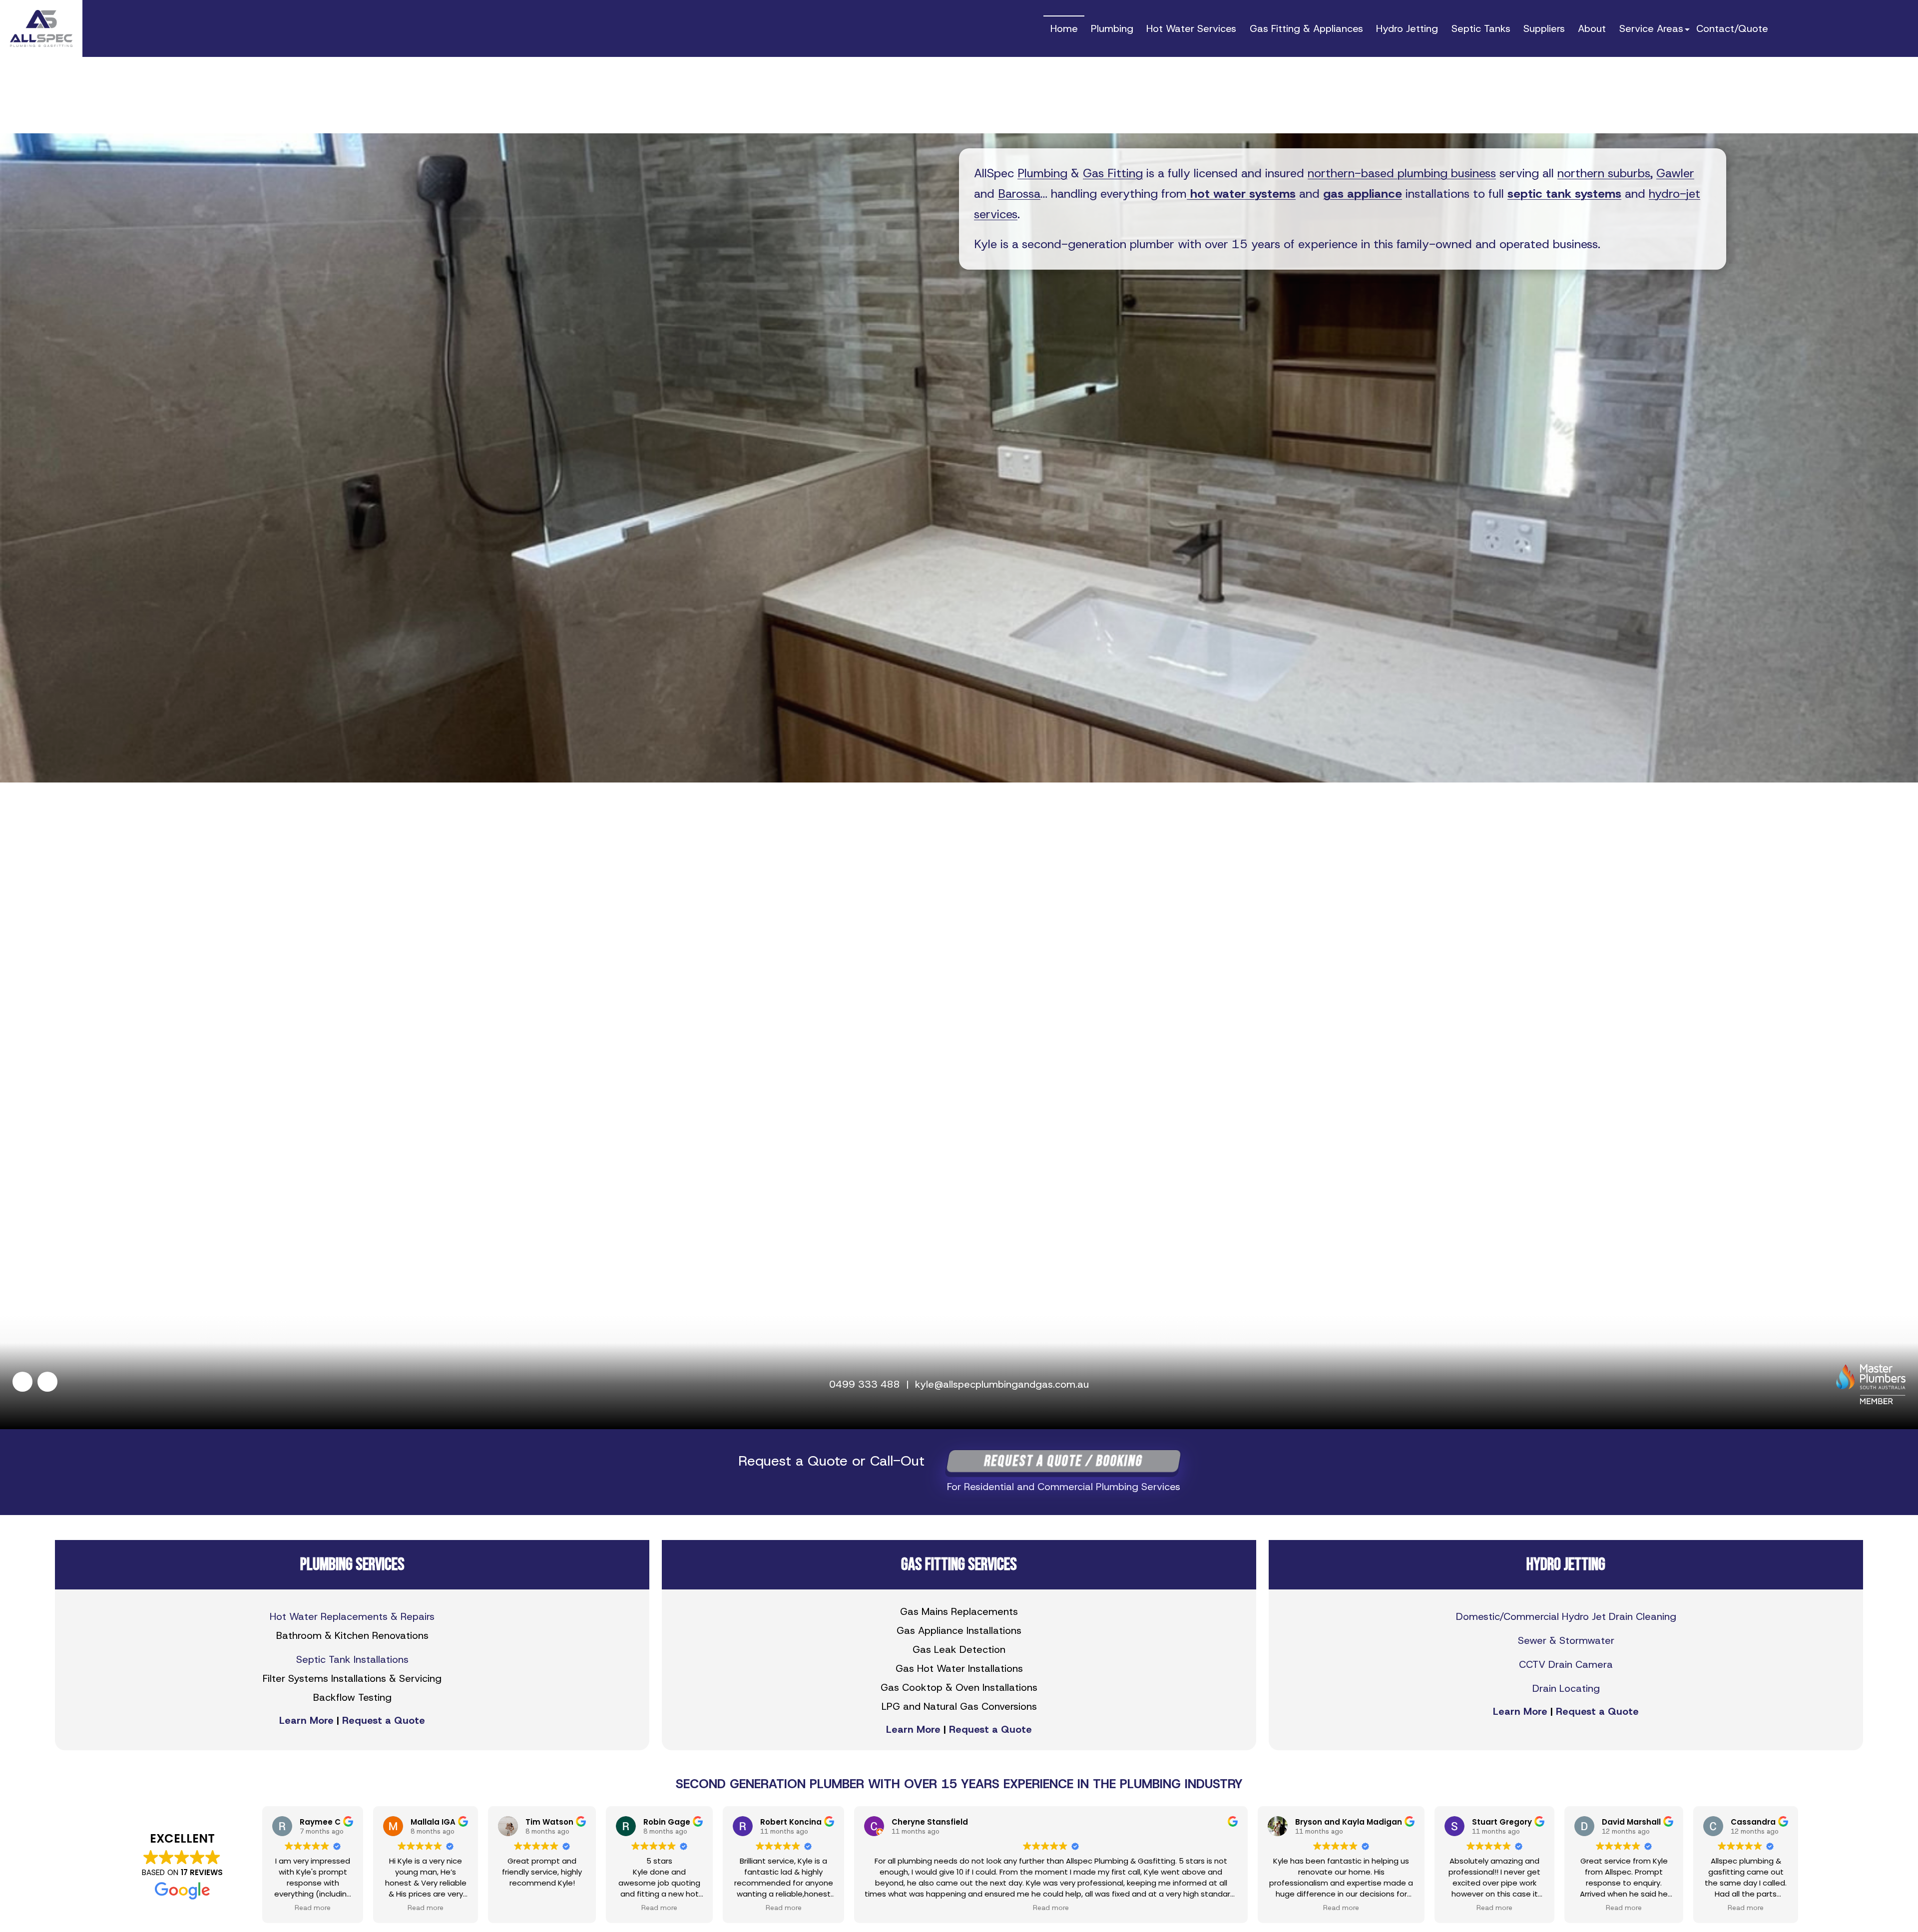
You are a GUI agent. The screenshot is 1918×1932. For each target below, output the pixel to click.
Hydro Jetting (1407, 28)
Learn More (306, 1720)
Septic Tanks (1481, 28)
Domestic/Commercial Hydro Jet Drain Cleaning (1566, 1616)
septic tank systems (1564, 194)
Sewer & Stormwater (1566, 1640)
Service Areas (1651, 28)
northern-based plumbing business (1402, 173)
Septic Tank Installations (352, 1659)
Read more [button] (313, 1908)
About (1592, 28)
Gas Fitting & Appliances (1306, 28)
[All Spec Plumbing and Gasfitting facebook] (22, 1384)
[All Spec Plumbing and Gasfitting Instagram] (47, 1384)
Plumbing (1112, 28)
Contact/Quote (1732, 28)
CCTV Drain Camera (1566, 1664)
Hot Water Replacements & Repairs (352, 1616)
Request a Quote (384, 1720)
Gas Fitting (1113, 173)
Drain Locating (1566, 1688)
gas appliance (1363, 194)
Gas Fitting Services (959, 1565)
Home (1064, 28)
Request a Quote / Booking (1063, 1461)
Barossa (1019, 194)
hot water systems (1241, 194)
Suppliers (1544, 28)
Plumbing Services (352, 1565)
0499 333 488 (865, 1384)
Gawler (1675, 173)
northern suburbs (1604, 173)
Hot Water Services (1191, 28)
